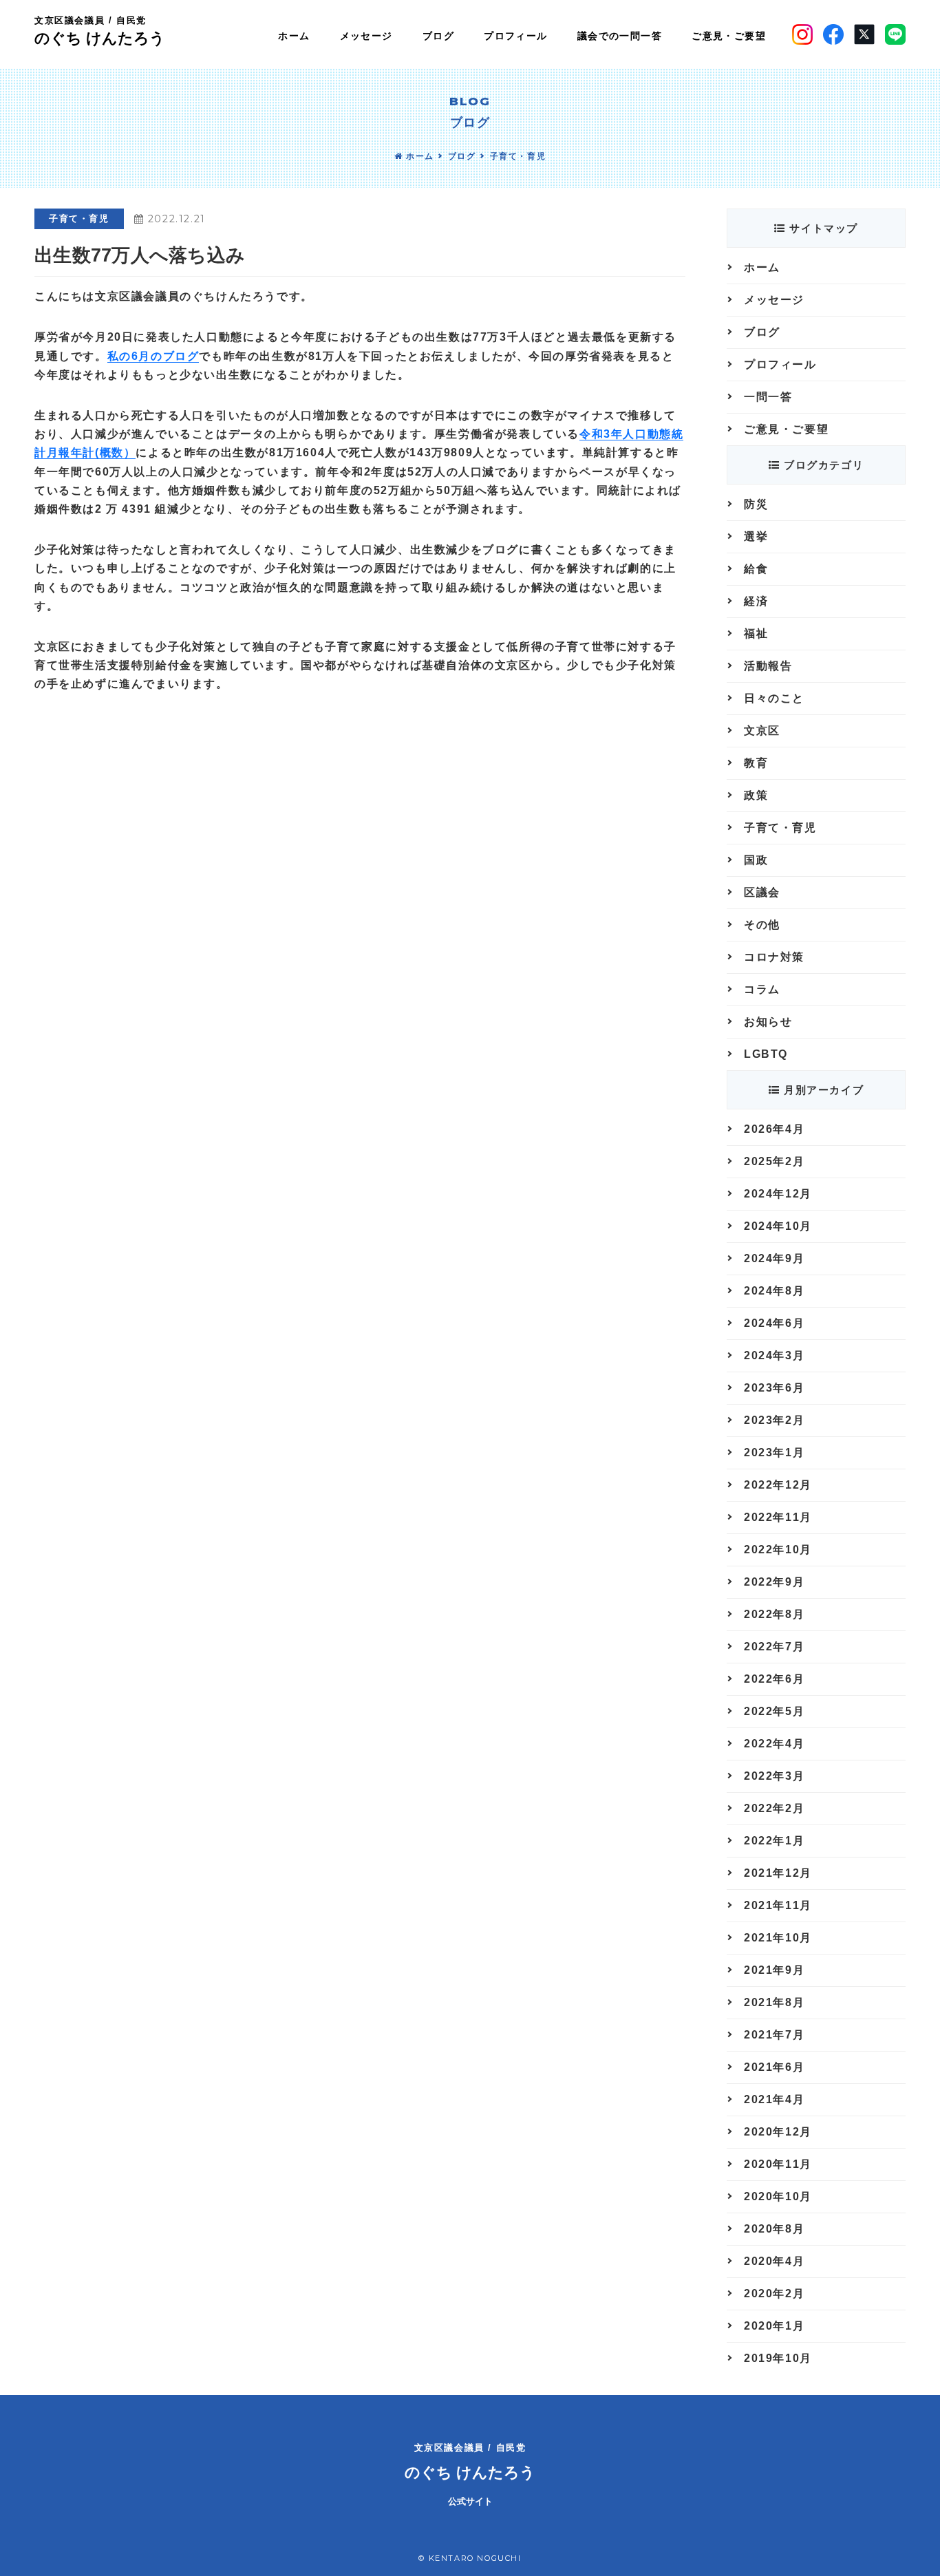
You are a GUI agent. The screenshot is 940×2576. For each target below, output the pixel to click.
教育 (756, 763)
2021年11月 (778, 1905)
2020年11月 (778, 2164)
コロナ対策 (774, 957)
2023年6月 (774, 1388)
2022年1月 (774, 1841)
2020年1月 (774, 2326)
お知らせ (768, 1022)
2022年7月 (774, 1647)
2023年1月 (774, 1452)
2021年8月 (774, 2002)
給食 (756, 569)
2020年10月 (778, 2196)
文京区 (762, 731)
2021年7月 (774, 2035)
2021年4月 (774, 2099)
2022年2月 (774, 1808)
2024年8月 (774, 1291)
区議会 (762, 892)
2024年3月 (774, 1355)
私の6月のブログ (153, 356)
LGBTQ (766, 1054)
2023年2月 (774, 1420)
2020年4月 (774, 2261)
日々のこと (774, 698)
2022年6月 (774, 1679)
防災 (756, 504)
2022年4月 (774, 1744)
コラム (762, 989)
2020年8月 (774, 2229)
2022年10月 (778, 1550)
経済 (756, 601)
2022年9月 (774, 1582)
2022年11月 (778, 1517)
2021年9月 (774, 1970)
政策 (756, 795)
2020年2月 (774, 2293)
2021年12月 (778, 1873)
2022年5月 (774, 1711)
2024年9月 (774, 1258)
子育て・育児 (518, 156)
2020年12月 (778, 2132)
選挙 (756, 536)
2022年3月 (774, 1776)
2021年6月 (774, 2067)
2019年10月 (778, 2358)
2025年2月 (774, 1161)
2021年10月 (778, 1938)
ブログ (462, 156)
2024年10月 (778, 1226)
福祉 (756, 634)
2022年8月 (774, 1614)
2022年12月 (778, 1485)
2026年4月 (774, 1129)
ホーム (418, 156)
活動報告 (768, 666)
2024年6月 (774, 1323)
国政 (756, 860)
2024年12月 (778, 1194)
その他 (762, 925)
